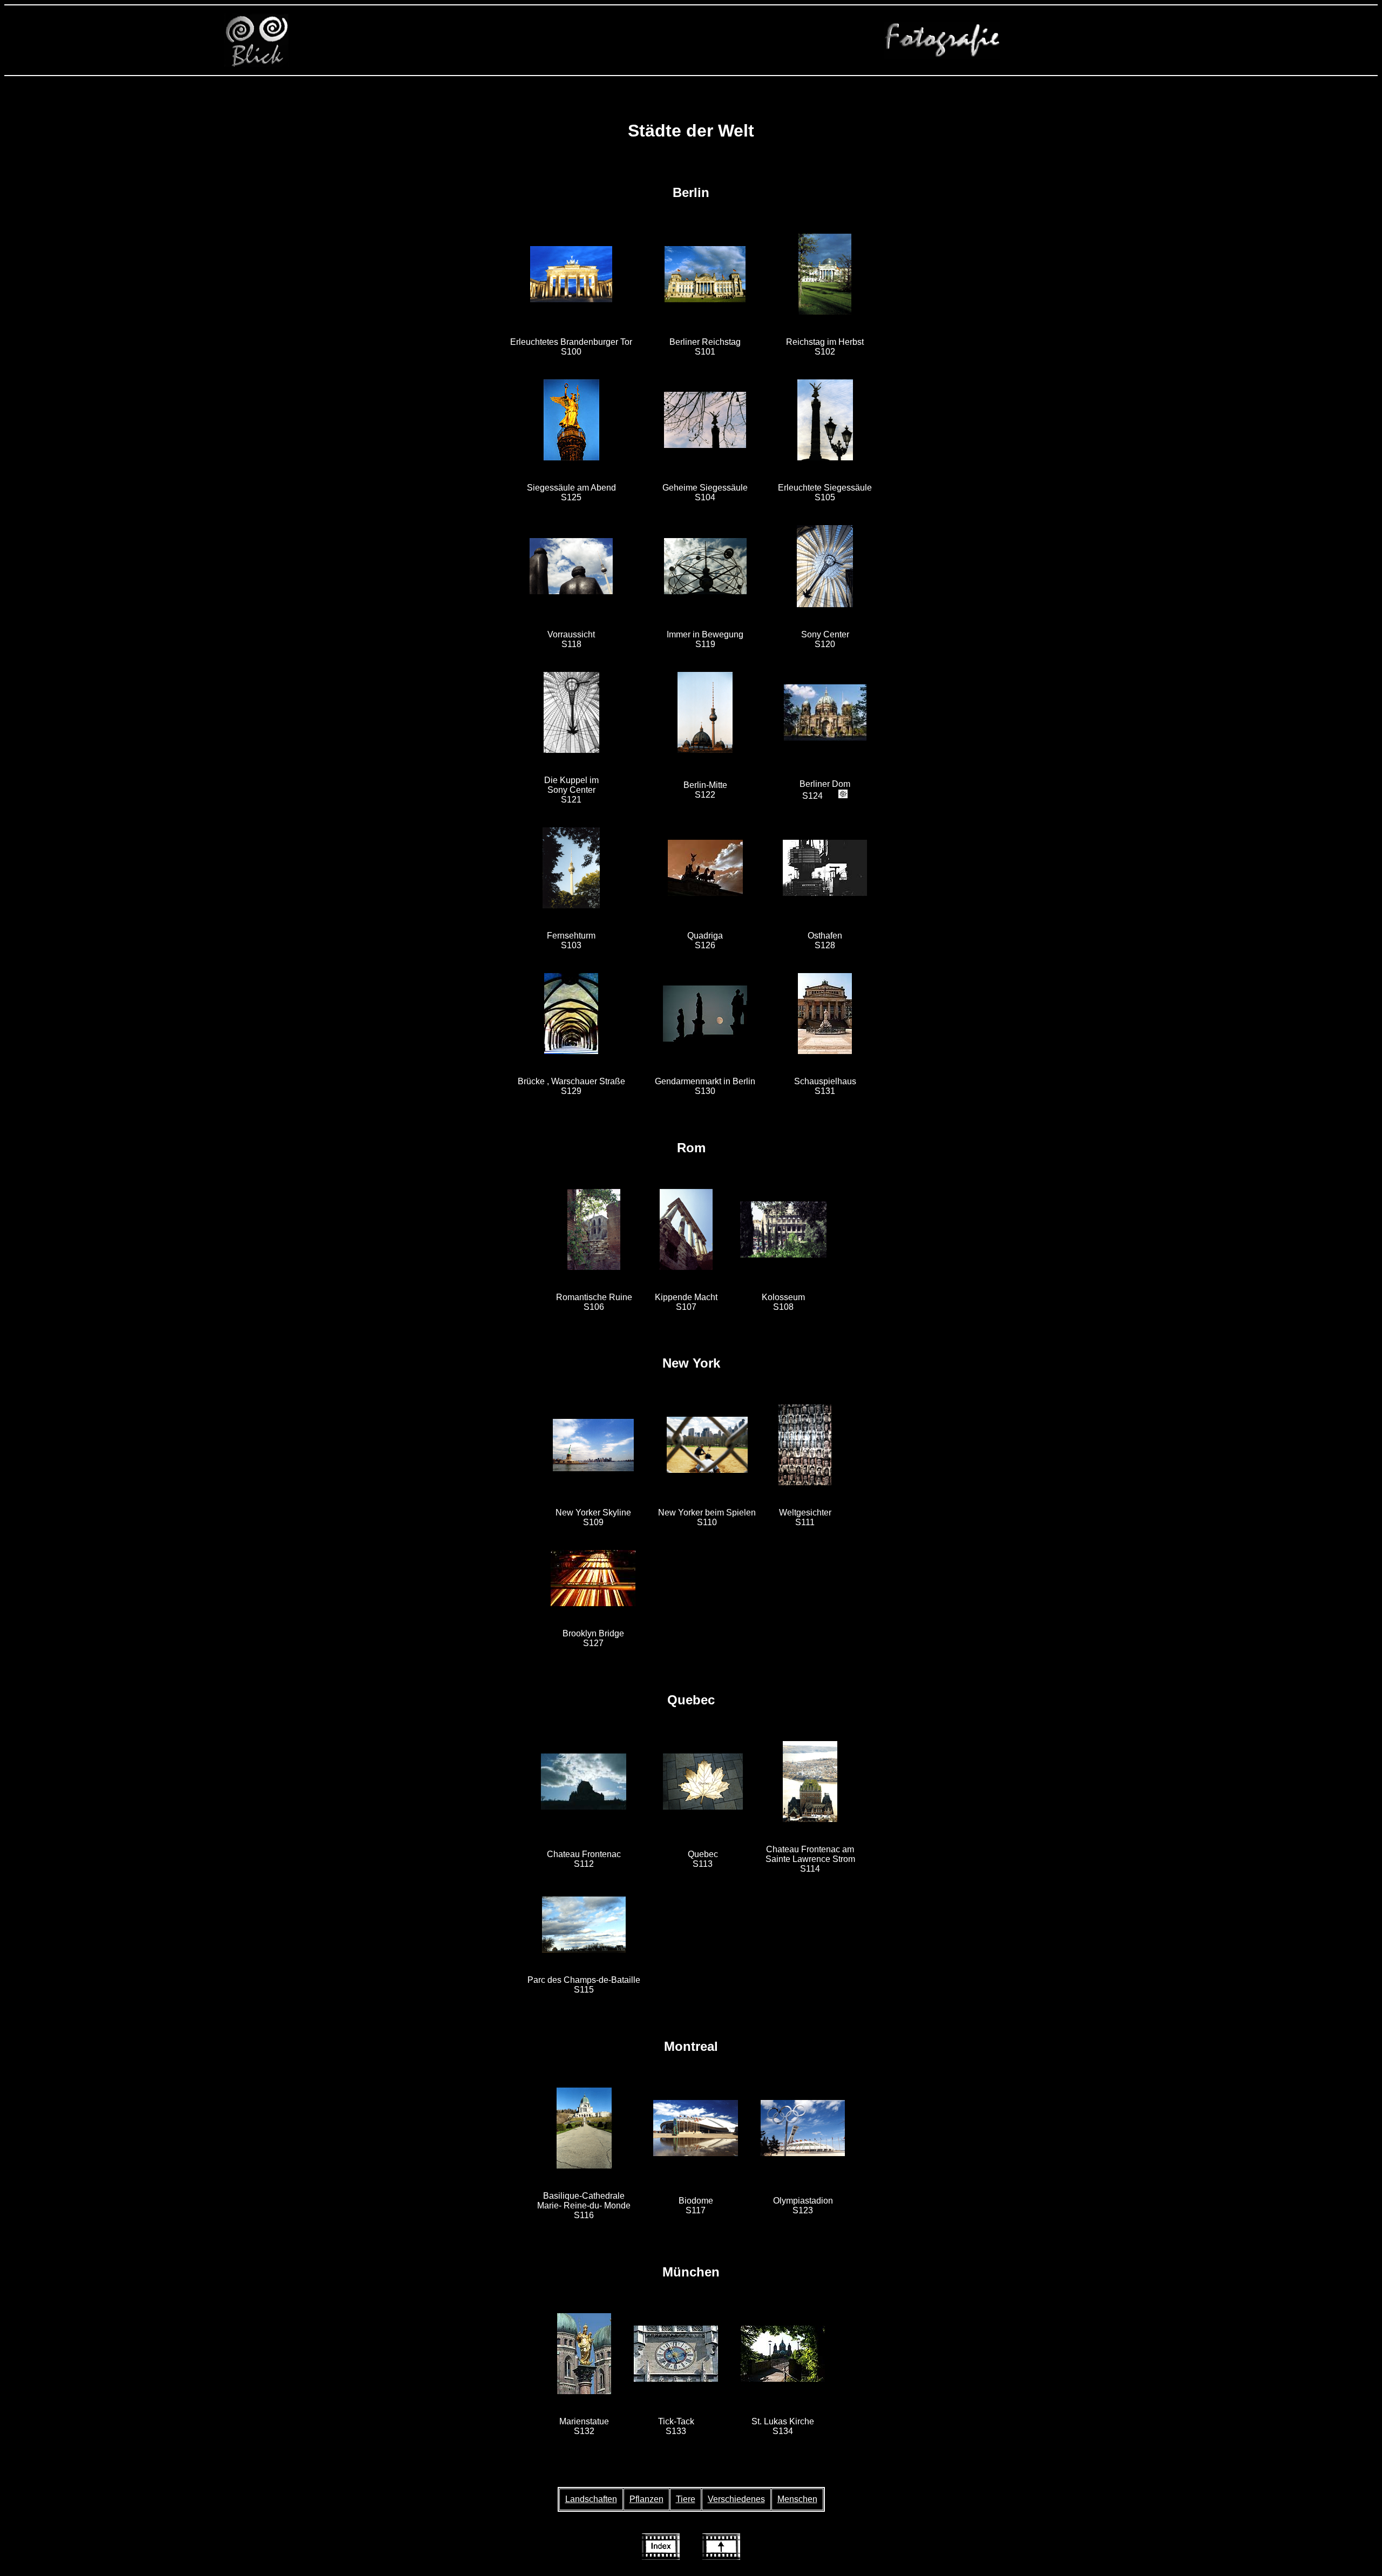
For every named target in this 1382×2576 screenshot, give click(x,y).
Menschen (797, 2499)
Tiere (686, 2499)
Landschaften (591, 2499)
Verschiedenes (736, 2499)
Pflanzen (646, 2499)
